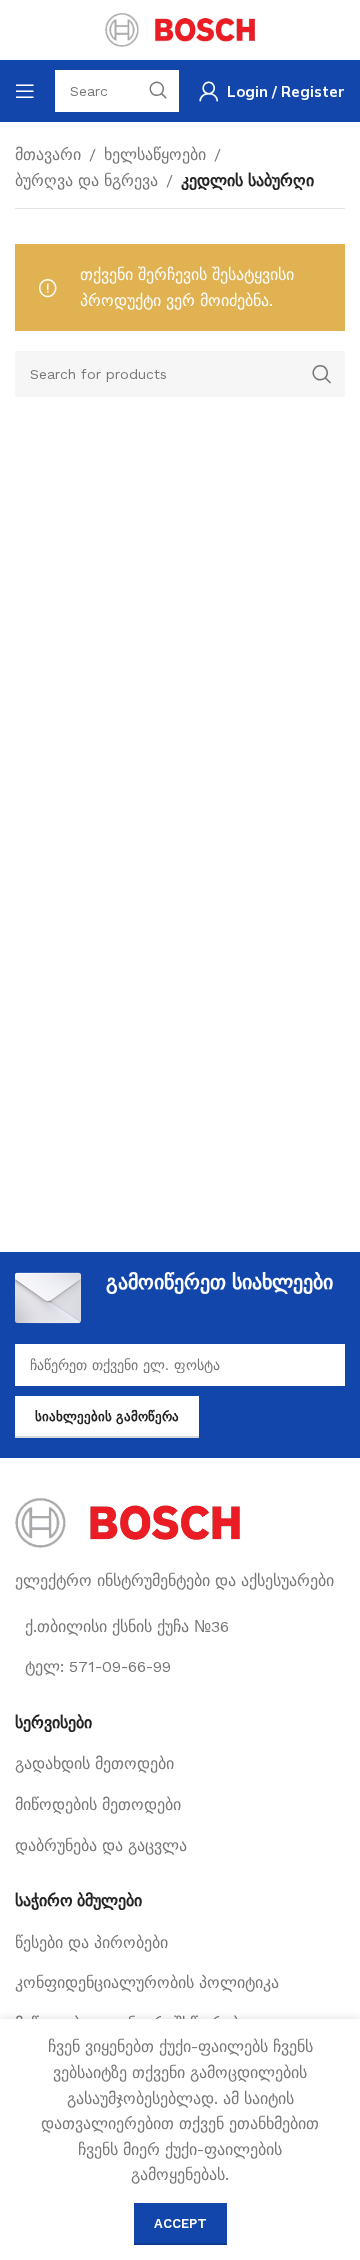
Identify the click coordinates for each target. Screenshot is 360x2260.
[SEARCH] (322, 374)
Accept (180, 2223)
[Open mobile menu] (25, 91)
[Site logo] (180, 28)
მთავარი (48, 154)
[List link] (180, 1764)
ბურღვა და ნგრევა (86, 180)
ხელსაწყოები (155, 154)
